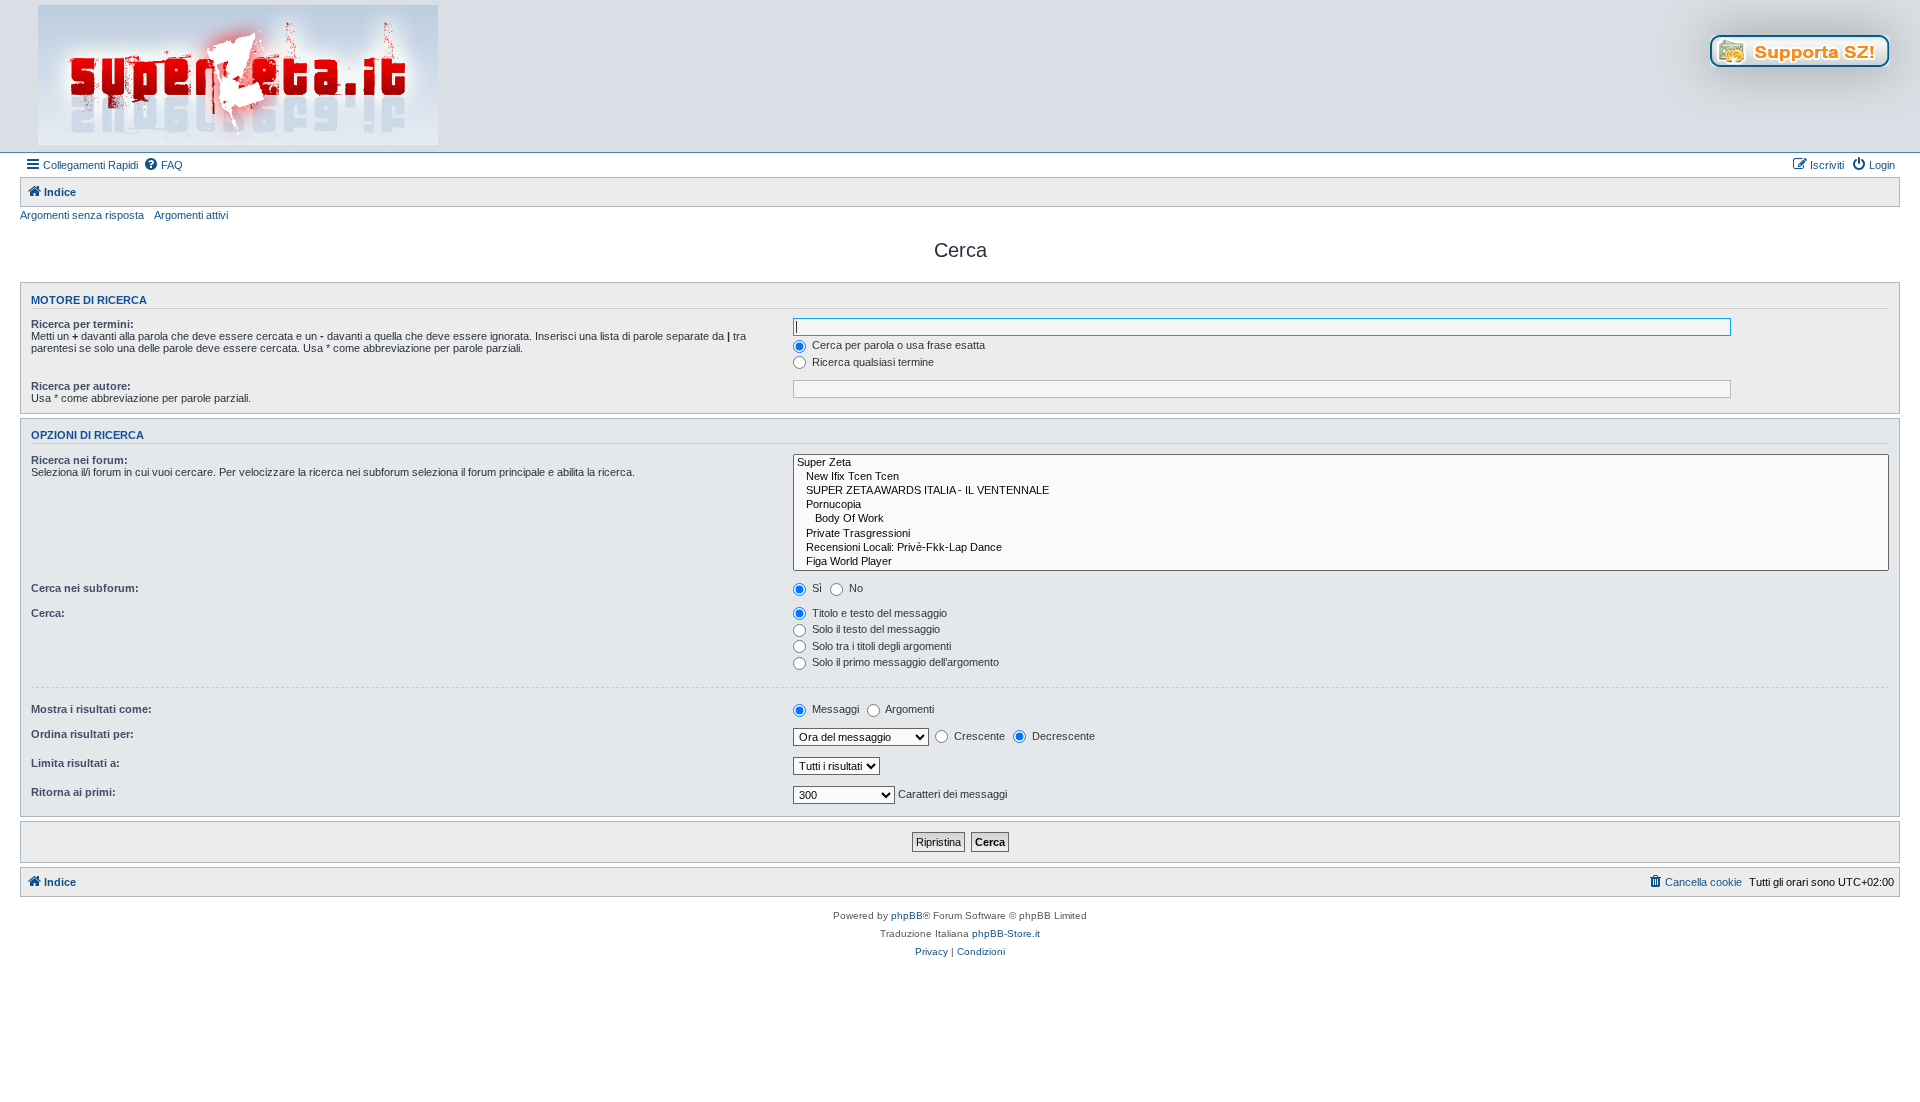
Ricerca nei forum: (79, 460)
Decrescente (1062, 736)
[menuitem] (163, 165)
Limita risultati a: (75, 763)
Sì (815, 588)
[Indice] (238, 76)
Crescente (978, 736)
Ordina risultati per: (82, 734)
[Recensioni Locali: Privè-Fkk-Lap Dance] (1341, 548)
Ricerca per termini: (82, 324)
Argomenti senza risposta (82, 215)
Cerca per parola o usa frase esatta (897, 345)
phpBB (907, 915)
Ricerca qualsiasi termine (871, 362)
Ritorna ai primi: (73, 792)
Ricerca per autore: (81, 386)
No (854, 588)
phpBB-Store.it (1006, 933)
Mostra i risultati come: (91, 709)
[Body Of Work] (1341, 519)
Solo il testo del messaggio (874, 629)
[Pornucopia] (1341, 505)
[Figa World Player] (1341, 562)
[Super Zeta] (1341, 463)
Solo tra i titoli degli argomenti (880, 646)
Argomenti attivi (191, 215)
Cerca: (48, 613)
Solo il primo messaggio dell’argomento (904, 662)
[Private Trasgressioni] (1341, 534)
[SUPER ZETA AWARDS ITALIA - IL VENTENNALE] (1341, 491)
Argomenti (908, 709)
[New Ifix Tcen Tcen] (1341, 477)
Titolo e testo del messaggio (878, 613)
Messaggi (834, 709)
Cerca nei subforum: (85, 588)
